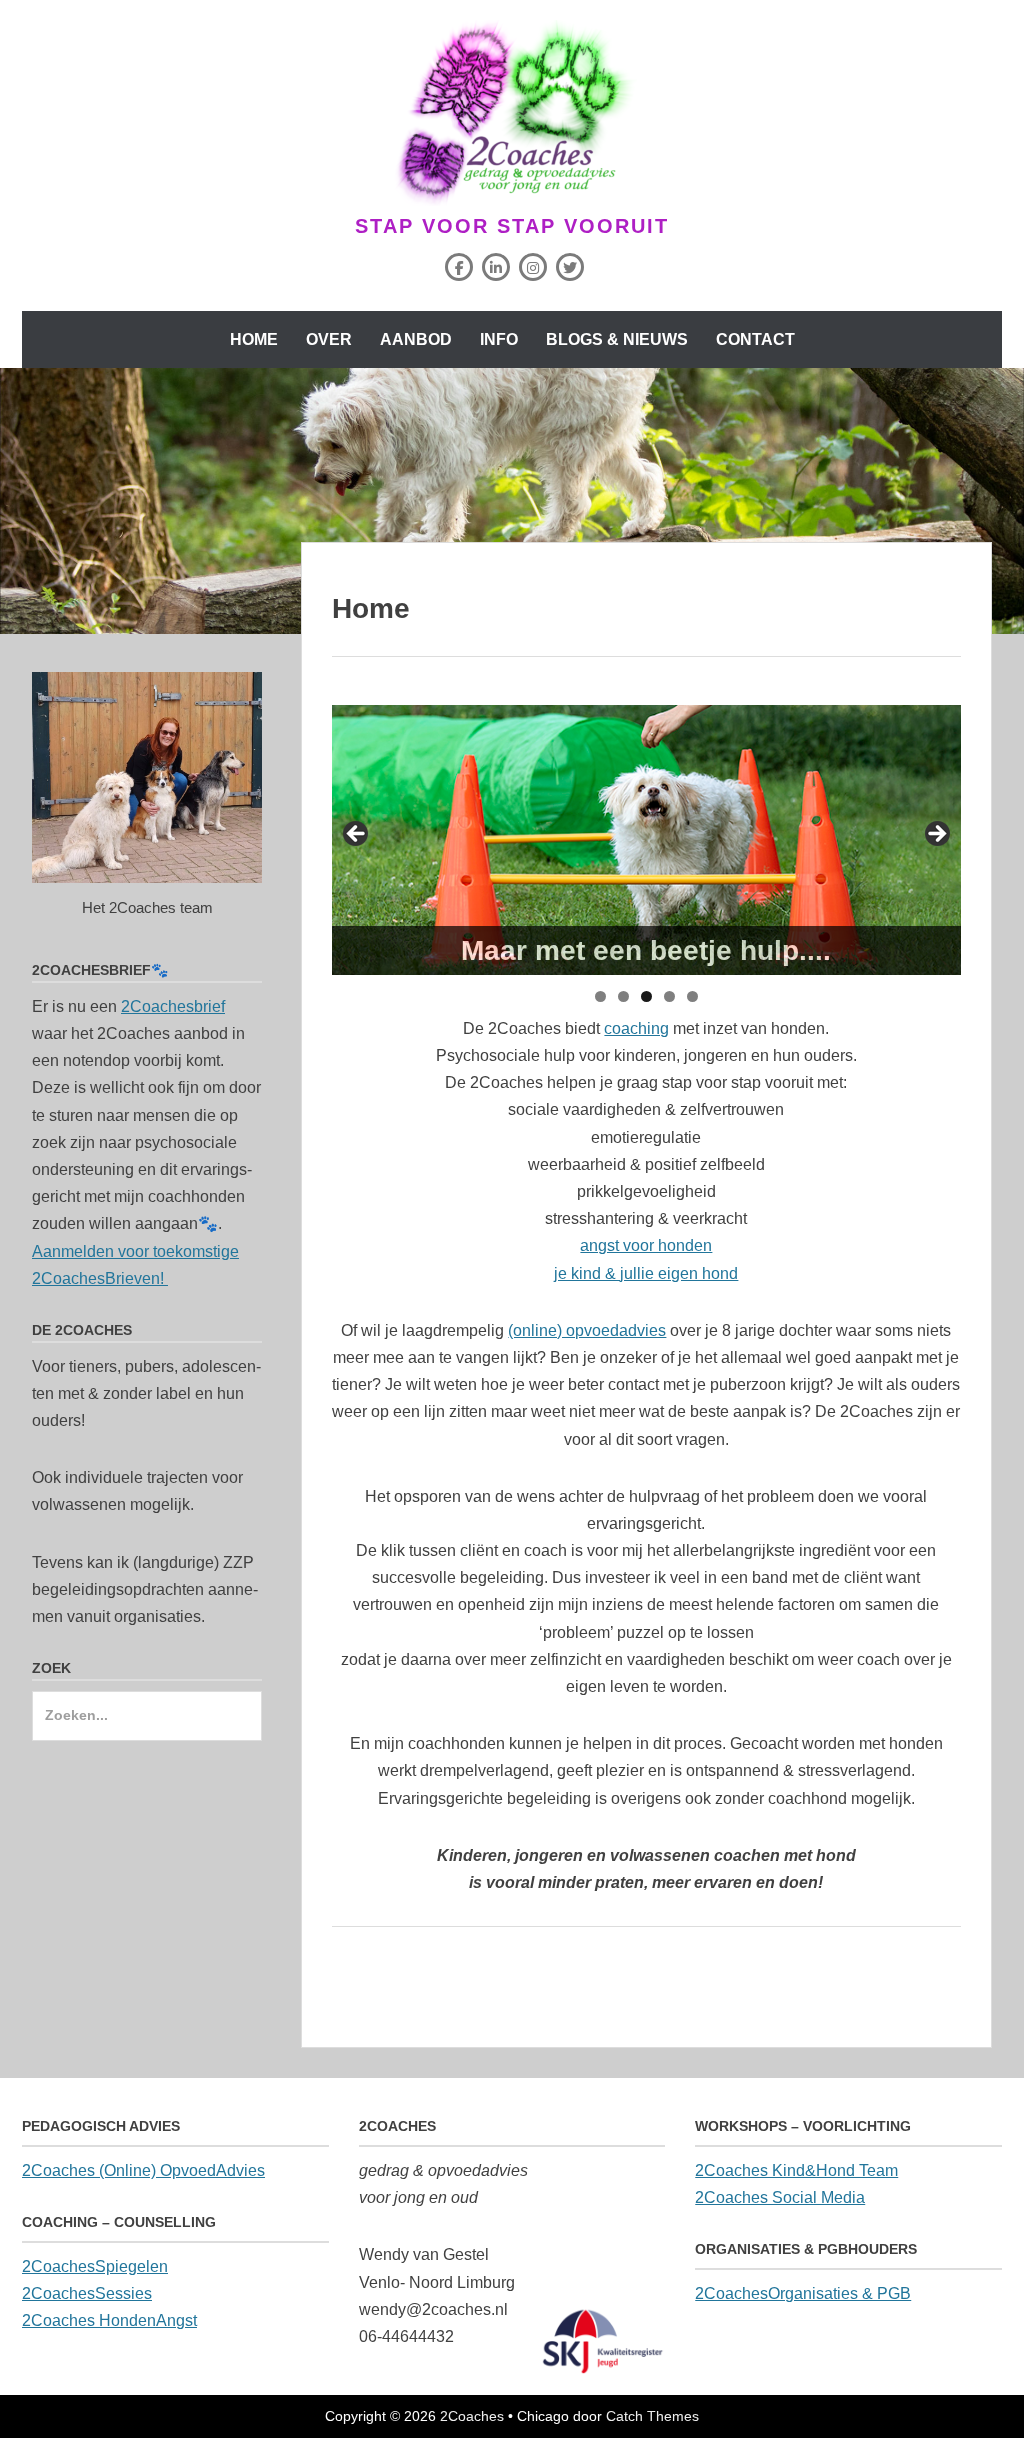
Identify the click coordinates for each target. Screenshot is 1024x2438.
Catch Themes (652, 2416)
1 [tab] (600, 996)
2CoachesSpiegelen (95, 2266)
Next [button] (936, 835)
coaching (636, 1028)
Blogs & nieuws (617, 339)
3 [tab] (646, 996)
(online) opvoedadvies (587, 1330)
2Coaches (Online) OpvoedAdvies (143, 2170)
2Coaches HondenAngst (109, 2320)
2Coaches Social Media (780, 2197)
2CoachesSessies (87, 2293)
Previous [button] (357, 835)
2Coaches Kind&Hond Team (796, 2170)
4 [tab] (669, 996)
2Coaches (472, 2416)
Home (254, 339)
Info (499, 339)
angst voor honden (646, 1245)
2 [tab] (623, 996)
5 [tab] (692, 996)
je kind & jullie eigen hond (646, 1273)
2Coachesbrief (173, 1006)
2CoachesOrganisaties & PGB (803, 2293)
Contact (755, 339)
